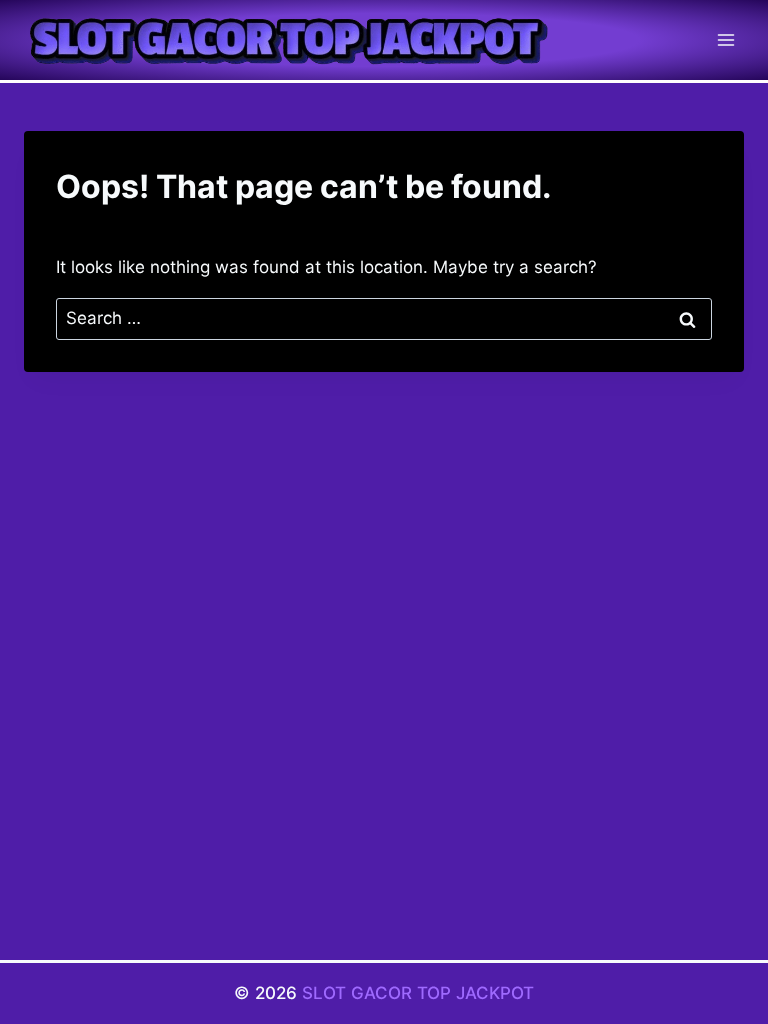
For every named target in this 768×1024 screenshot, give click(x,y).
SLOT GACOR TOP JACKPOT (418, 993)
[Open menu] (725, 39)
